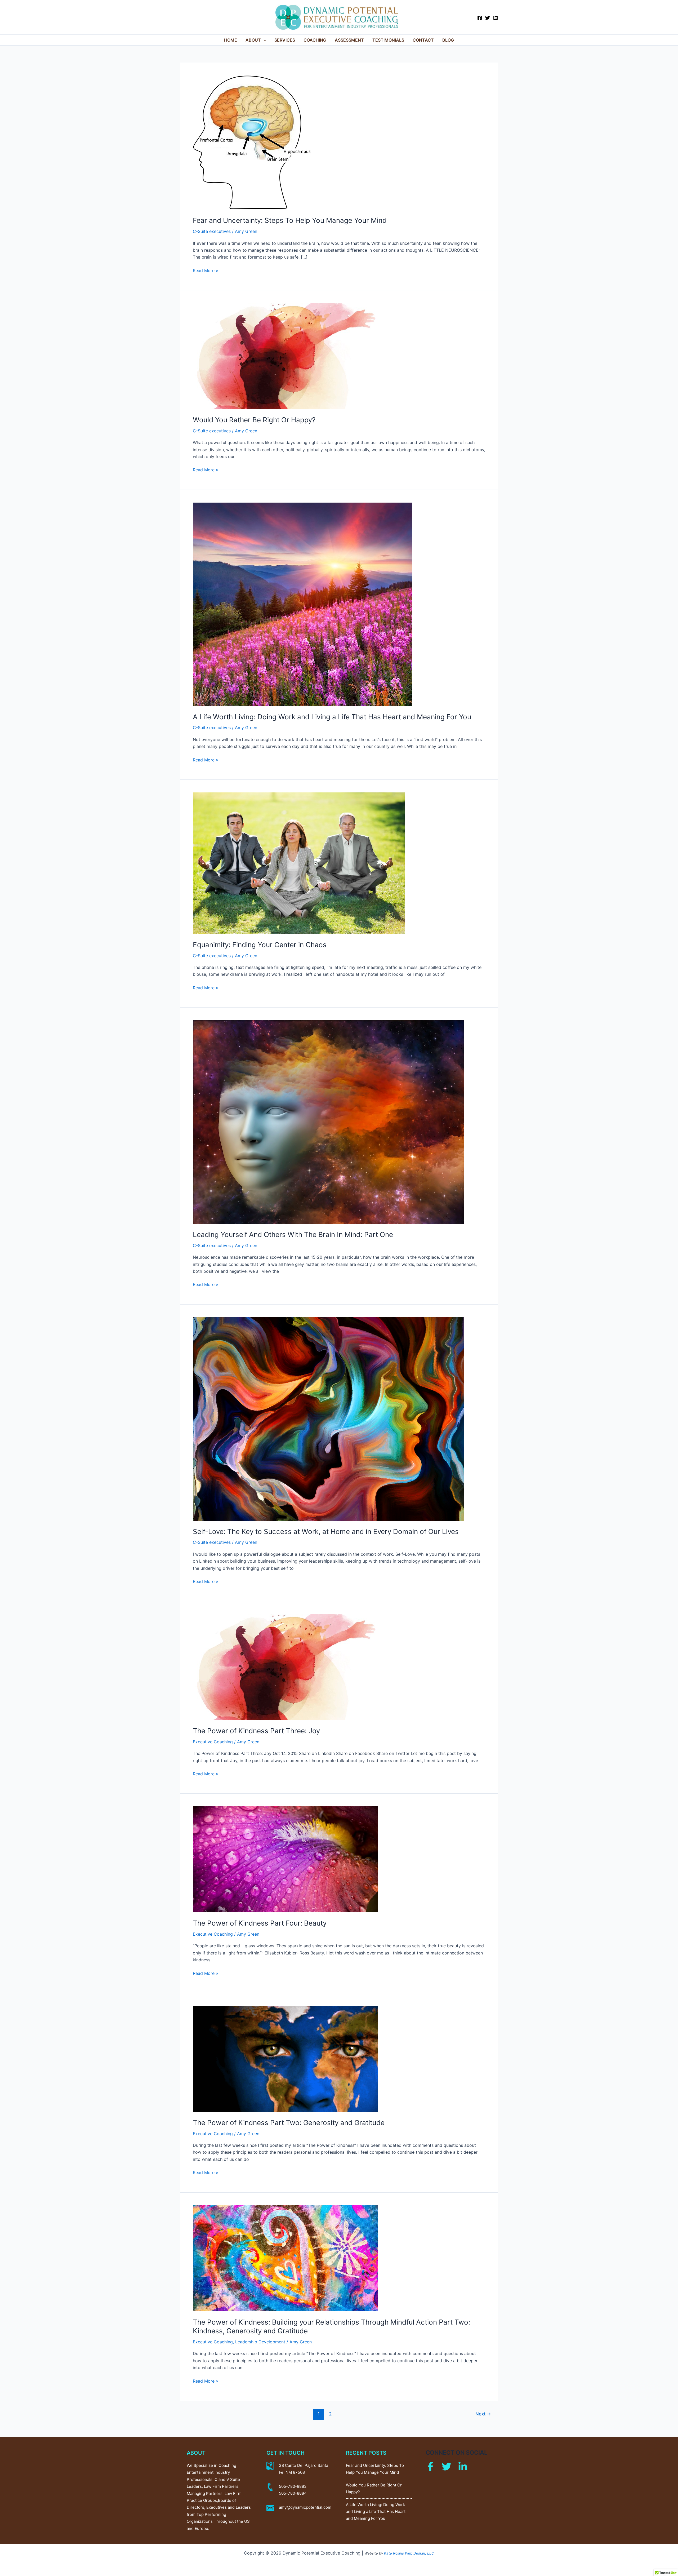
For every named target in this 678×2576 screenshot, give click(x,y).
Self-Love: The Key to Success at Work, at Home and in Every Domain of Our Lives (326, 1531)
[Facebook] (480, 18)
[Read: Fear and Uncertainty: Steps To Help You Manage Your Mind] (252, 142)
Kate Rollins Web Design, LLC (409, 2553)
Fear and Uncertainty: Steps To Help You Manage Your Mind (290, 220)
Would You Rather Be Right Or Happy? (254, 420)
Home (231, 40)
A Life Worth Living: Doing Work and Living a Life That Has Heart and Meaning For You (332, 717)
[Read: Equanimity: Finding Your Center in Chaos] (299, 863)
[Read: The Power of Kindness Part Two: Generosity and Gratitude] (285, 2058)
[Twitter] (488, 18)
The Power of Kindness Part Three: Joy (256, 1731)
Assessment (349, 40)
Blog (448, 40)
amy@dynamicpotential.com (305, 2507)
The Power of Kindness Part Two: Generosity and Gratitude (289, 2123)
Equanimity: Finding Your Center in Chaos (260, 945)
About (253, 40)
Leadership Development (260, 2342)
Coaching (315, 40)
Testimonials (388, 40)
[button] (264, 40)
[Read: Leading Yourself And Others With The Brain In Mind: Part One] (328, 1121)
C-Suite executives (212, 231)
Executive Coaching (213, 1742)
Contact (423, 40)
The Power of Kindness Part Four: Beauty (260, 1923)
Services (285, 40)
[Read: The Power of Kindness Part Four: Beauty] (285, 1859)
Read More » (206, 270)
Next (483, 2414)
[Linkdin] (463, 2467)
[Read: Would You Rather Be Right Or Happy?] (285, 356)
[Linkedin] (496, 18)
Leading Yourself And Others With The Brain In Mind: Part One (293, 1234)
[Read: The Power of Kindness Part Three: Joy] (285, 1666)
